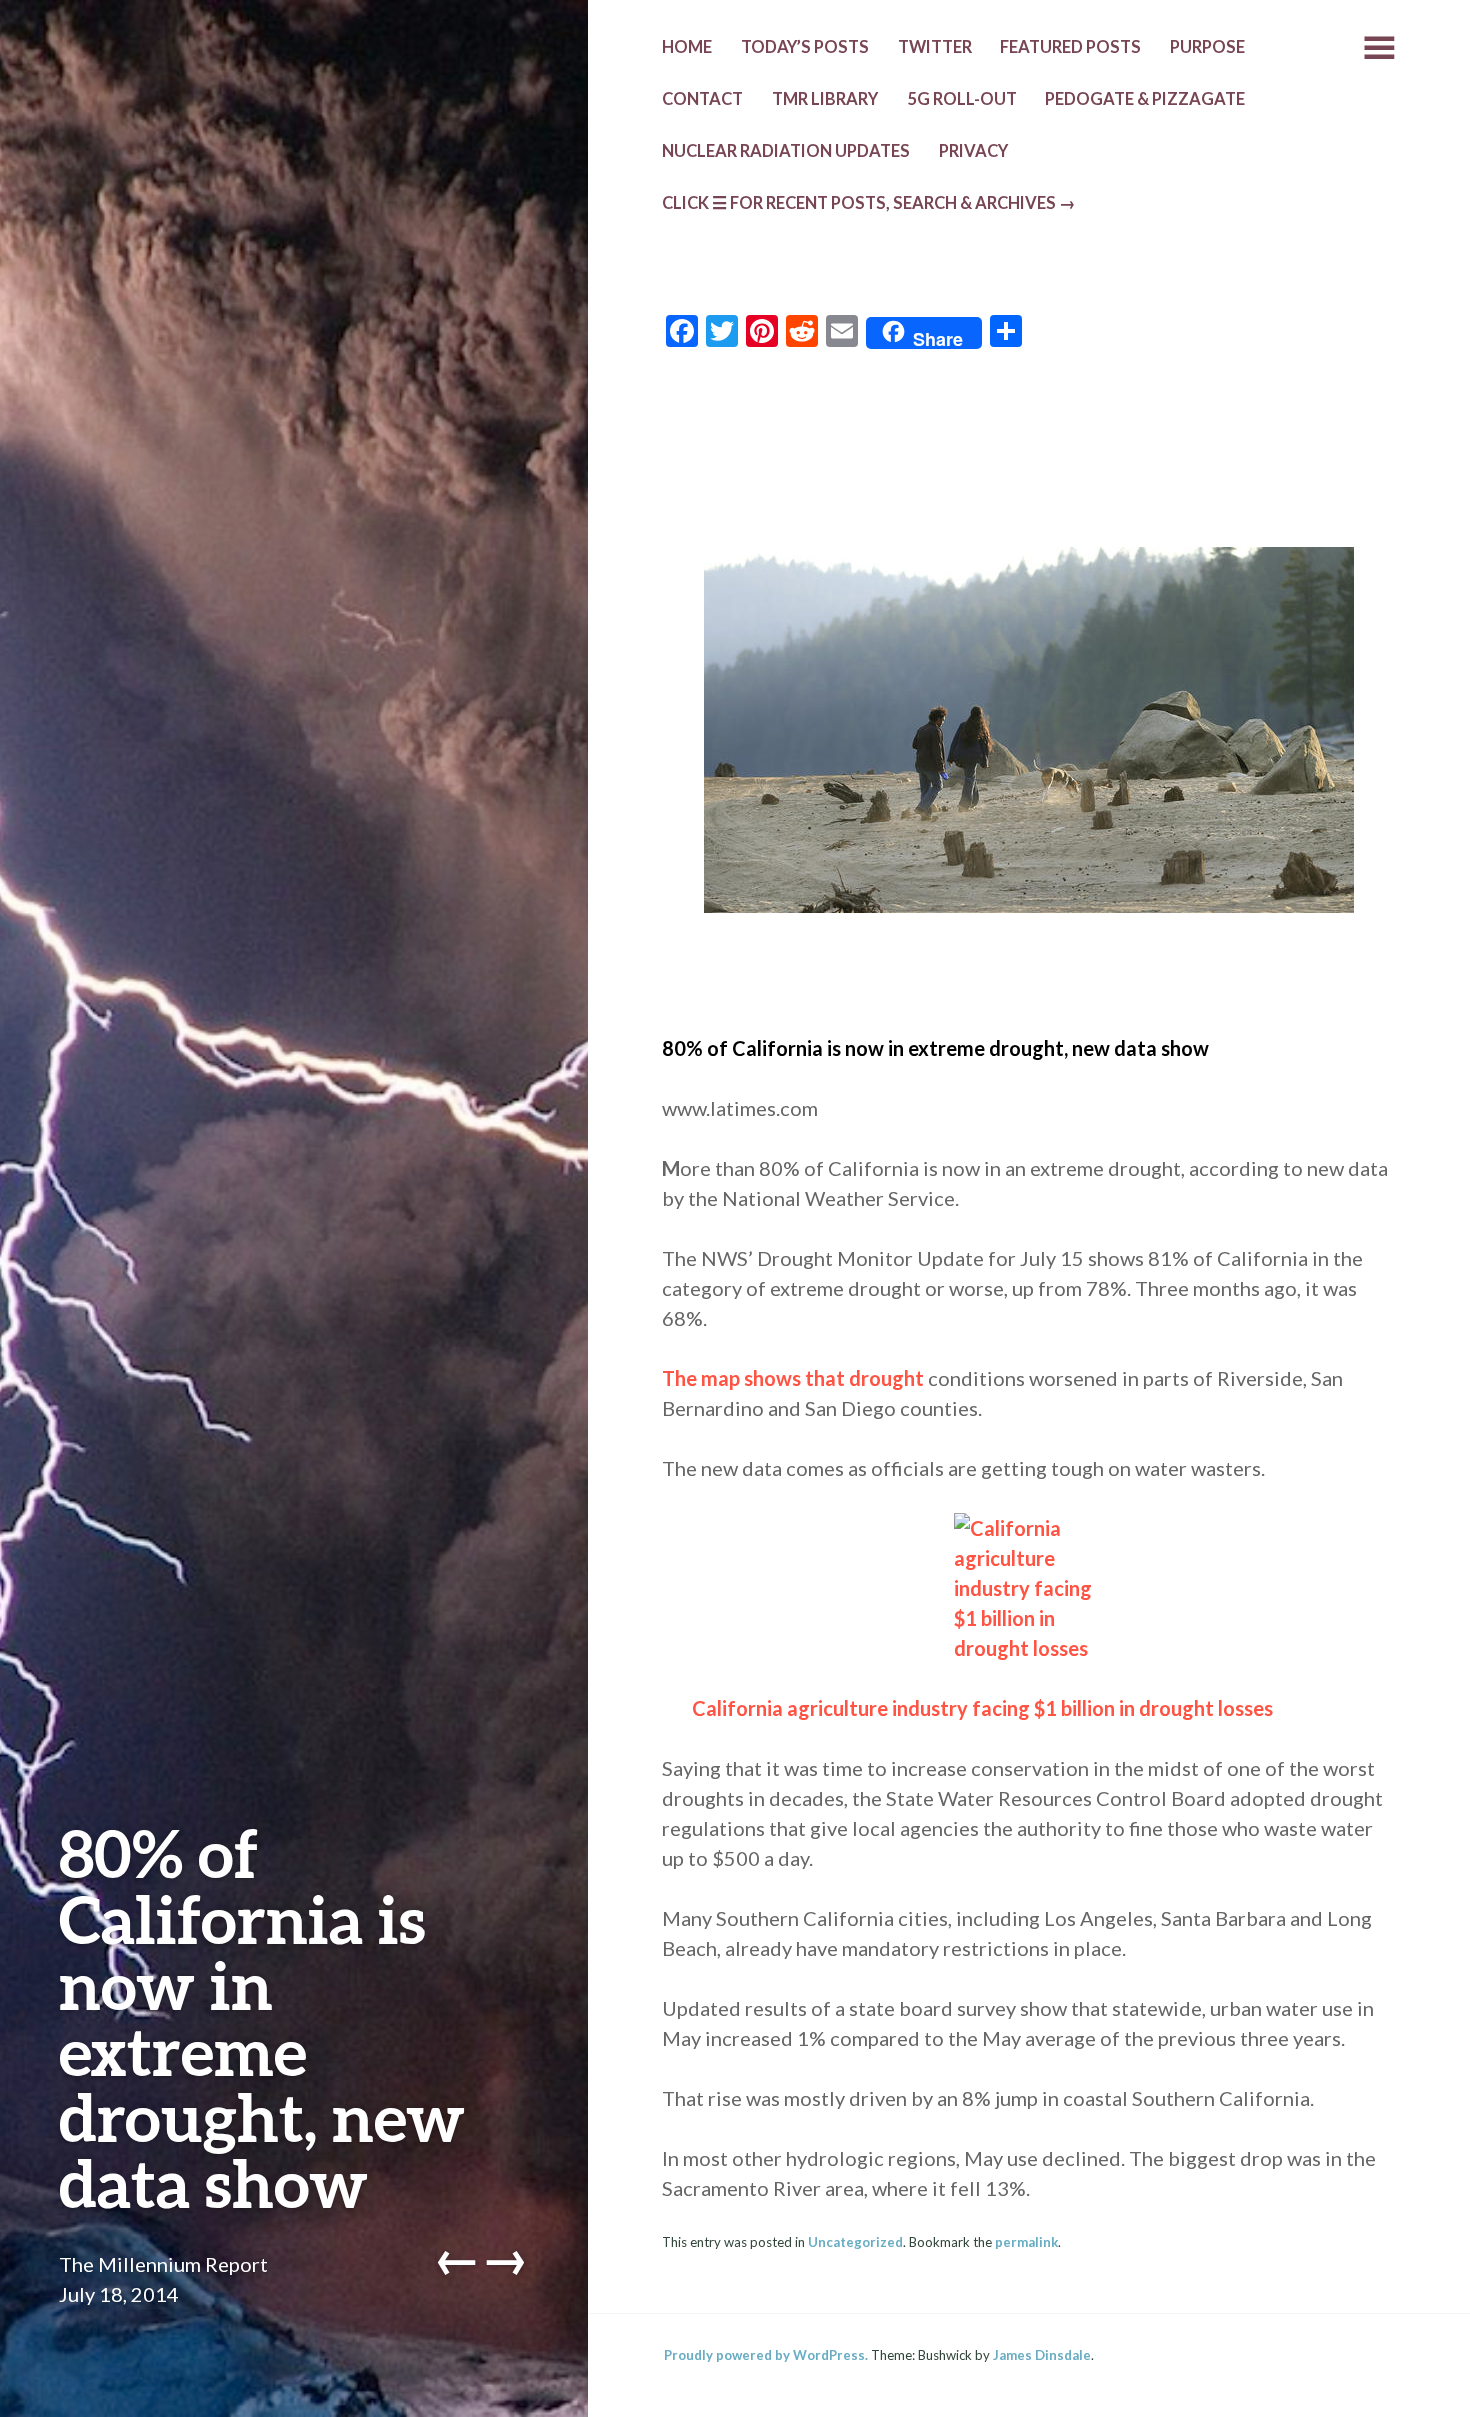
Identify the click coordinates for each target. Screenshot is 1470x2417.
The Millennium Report (163, 2264)
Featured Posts (1070, 47)
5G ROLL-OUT (962, 99)
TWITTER (935, 47)
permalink (1026, 2242)
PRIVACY (973, 151)
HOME (687, 47)
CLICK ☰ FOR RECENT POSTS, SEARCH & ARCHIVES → (869, 203)
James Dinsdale (1042, 2355)
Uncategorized (855, 2242)
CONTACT (702, 99)
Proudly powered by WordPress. (766, 2355)
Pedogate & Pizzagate (1145, 99)
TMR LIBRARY (825, 99)
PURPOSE (1207, 47)
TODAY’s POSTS (805, 47)
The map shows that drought (793, 1378)
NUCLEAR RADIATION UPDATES (786, 151)
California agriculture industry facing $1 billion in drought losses (982, 1708)
